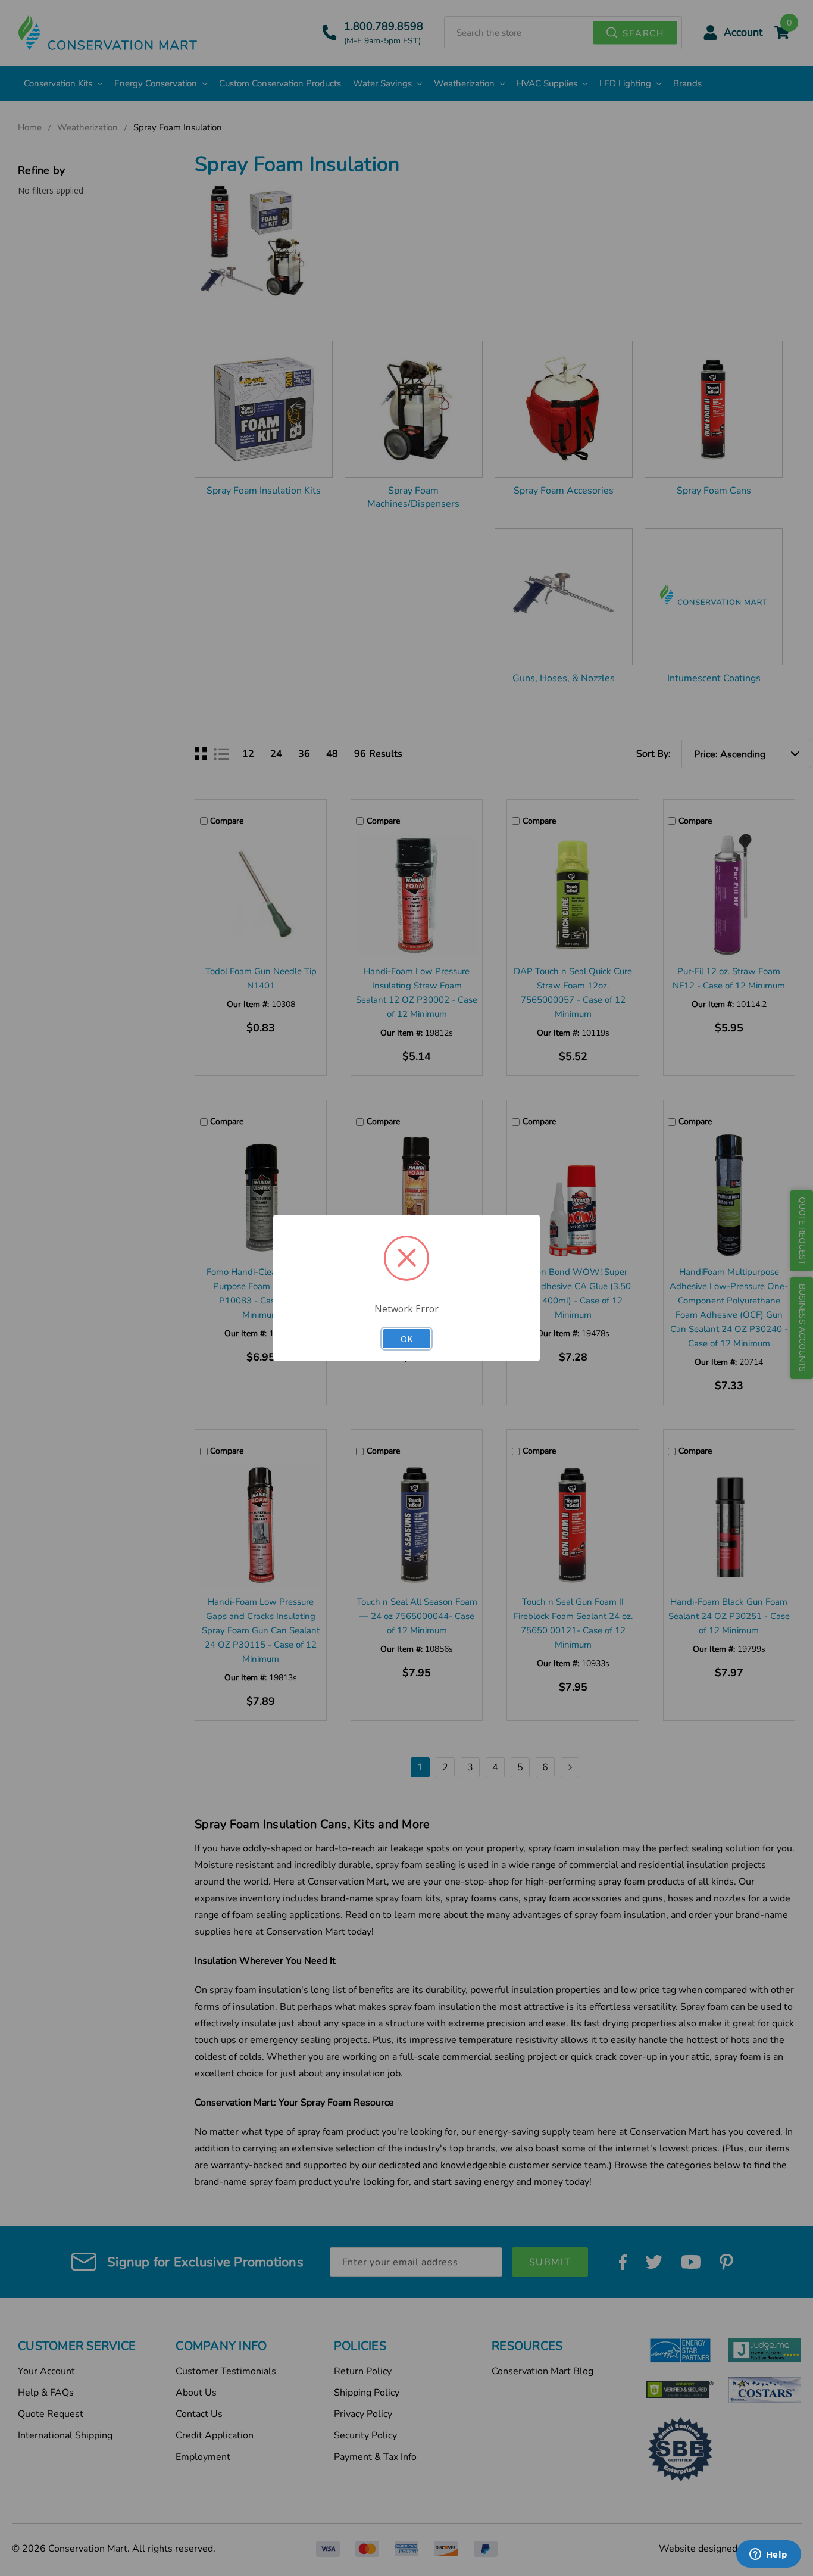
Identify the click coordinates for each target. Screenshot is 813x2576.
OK (406, 1339)
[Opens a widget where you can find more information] (768, 2555)
